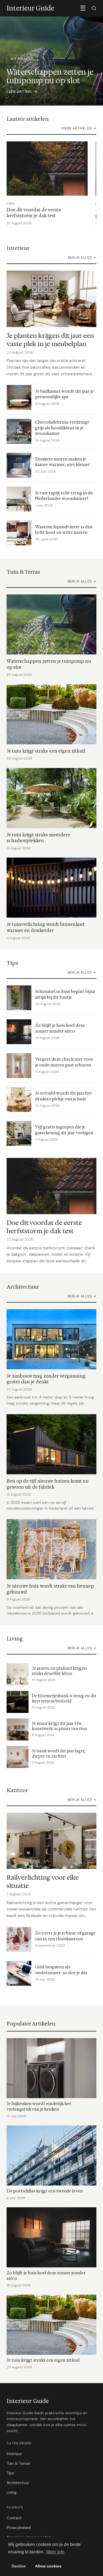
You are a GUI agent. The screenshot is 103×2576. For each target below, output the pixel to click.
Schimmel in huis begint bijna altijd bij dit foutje (65, 994)
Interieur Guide (28, 2401)
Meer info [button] (55, 2552)
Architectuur (18, 2483)
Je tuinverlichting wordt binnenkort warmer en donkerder (46, 927)
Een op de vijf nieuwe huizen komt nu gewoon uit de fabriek (48, 1484)
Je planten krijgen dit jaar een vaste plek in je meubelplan (50, 340)
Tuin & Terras (18, 2463)
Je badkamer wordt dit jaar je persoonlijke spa (64, 394)
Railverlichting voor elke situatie (43, 1881)
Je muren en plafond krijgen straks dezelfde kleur (59, 1671)
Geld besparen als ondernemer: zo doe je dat (61, 1970)
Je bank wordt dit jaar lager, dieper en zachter (59, 1754)
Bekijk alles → (82, 258)
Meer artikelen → (79, 128)
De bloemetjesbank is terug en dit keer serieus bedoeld (64, 1699)
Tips (10, 2473)
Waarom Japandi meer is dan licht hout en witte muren (64, 530)
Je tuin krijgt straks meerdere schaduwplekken (38, 838)
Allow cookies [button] (48, 2566)
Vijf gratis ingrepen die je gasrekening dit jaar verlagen (64, 1130)
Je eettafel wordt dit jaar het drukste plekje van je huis (64, 1096)
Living (12, 2492)
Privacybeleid (19, 2528)
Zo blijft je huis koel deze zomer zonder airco (60, 1028)
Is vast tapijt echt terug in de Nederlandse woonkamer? (64, 496)
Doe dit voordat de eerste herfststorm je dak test (34, 213)
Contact (14, 2518)
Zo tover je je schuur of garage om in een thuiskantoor (65, 1936)
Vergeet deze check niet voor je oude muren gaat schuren (64, 1062)
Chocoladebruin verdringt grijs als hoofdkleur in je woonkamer (62, 428)
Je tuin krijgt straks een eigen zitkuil (46, 751)
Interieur (14, 2454)
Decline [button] (19, 2566)
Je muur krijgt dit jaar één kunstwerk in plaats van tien (59, 1726)
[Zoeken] (94, 8)
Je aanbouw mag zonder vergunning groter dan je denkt (46, 1379)
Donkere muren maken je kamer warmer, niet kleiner (63, 462)
